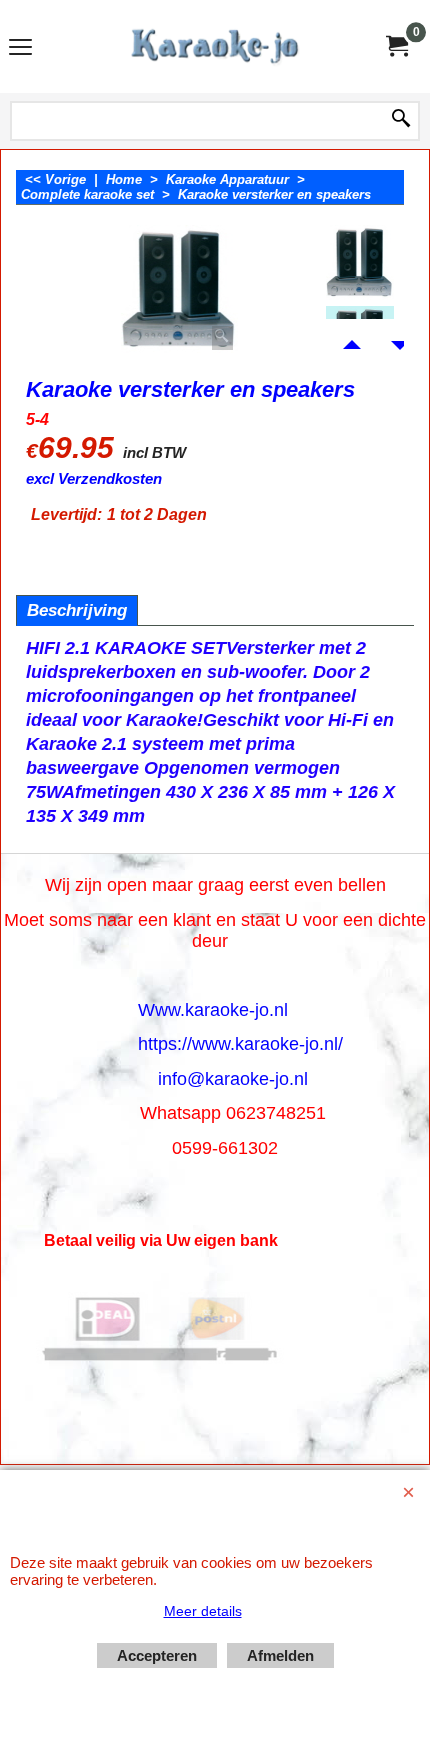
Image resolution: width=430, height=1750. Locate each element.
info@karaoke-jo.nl (233, 1079)
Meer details (203, 1611)
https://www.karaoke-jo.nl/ (240, 1044)
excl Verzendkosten (94, 479)
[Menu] (20, 48)
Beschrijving (77, 610)
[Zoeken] (401, 120)
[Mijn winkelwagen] (396, 46)
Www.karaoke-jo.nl (213, 1010)
